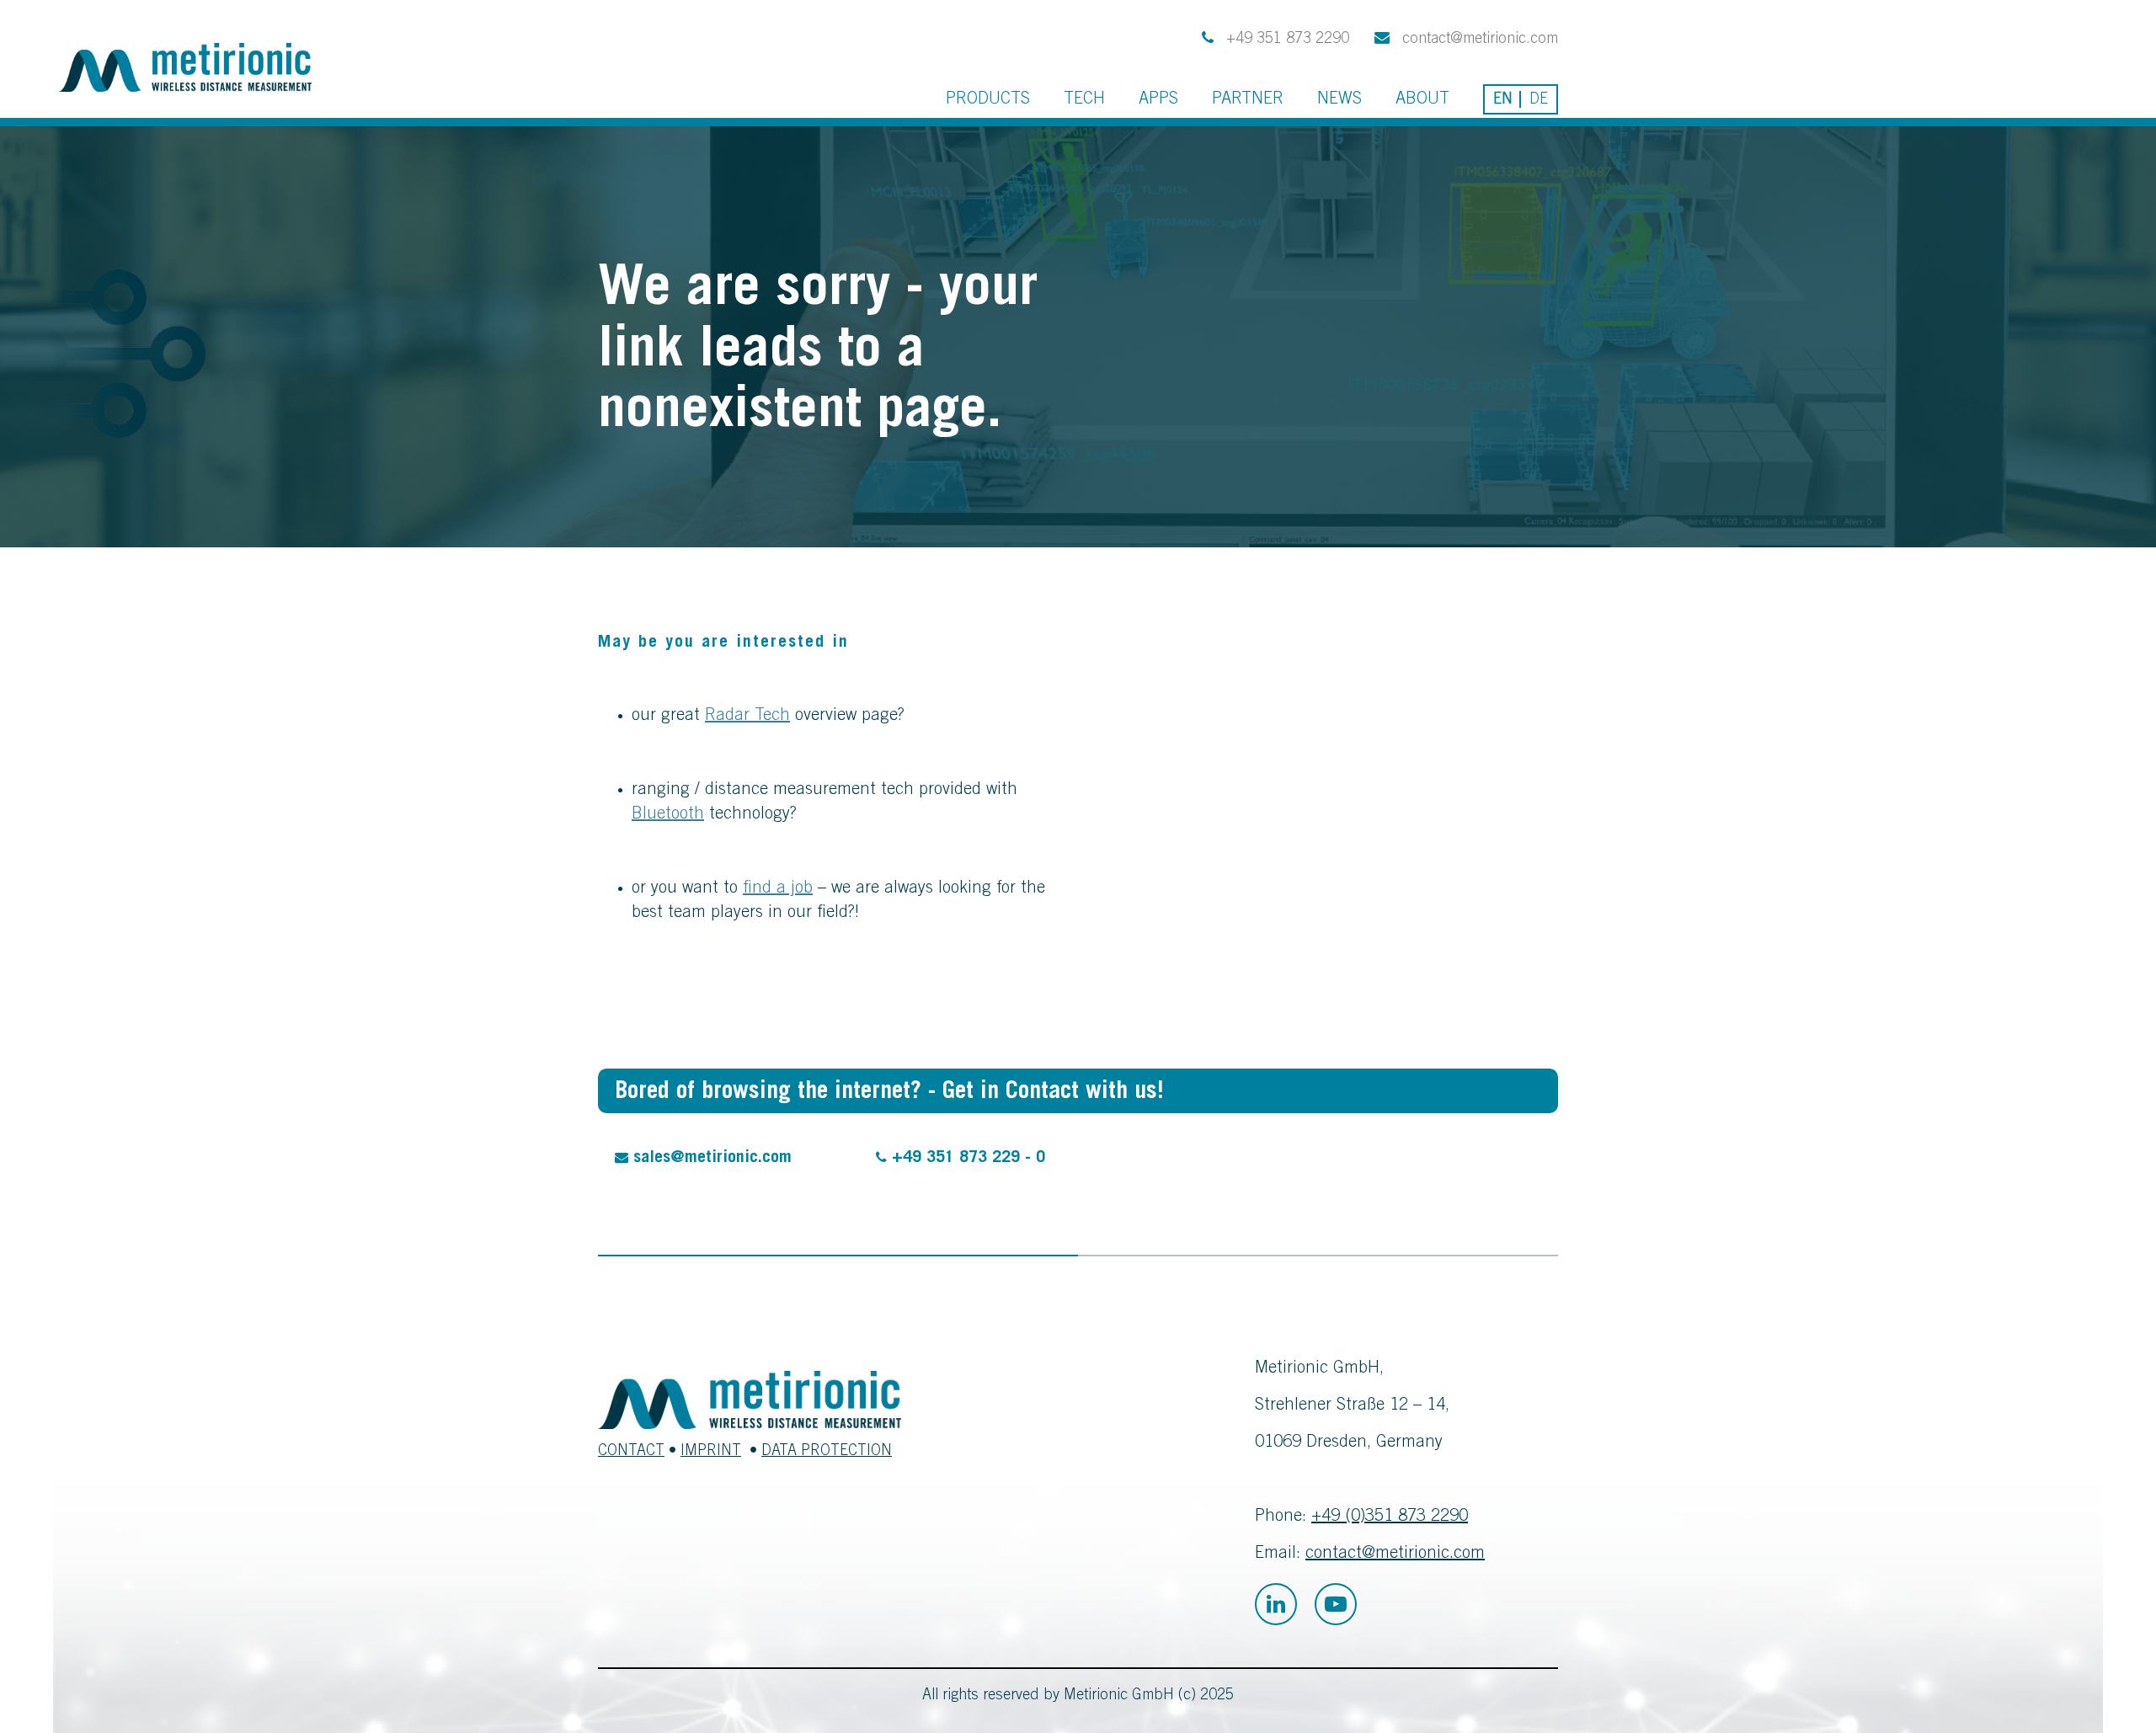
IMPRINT (711, 1452)
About (1422, 100)
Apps (1158, 100)
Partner (1248, 100)
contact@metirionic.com (1478, 40)
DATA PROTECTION (827, 1452)
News (1339, 100)
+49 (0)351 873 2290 (1390, 1517)
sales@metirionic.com (710, 1159)
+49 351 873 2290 (1286, 40)
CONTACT (631, 1452)
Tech (1084, 100)
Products (988, 100)
